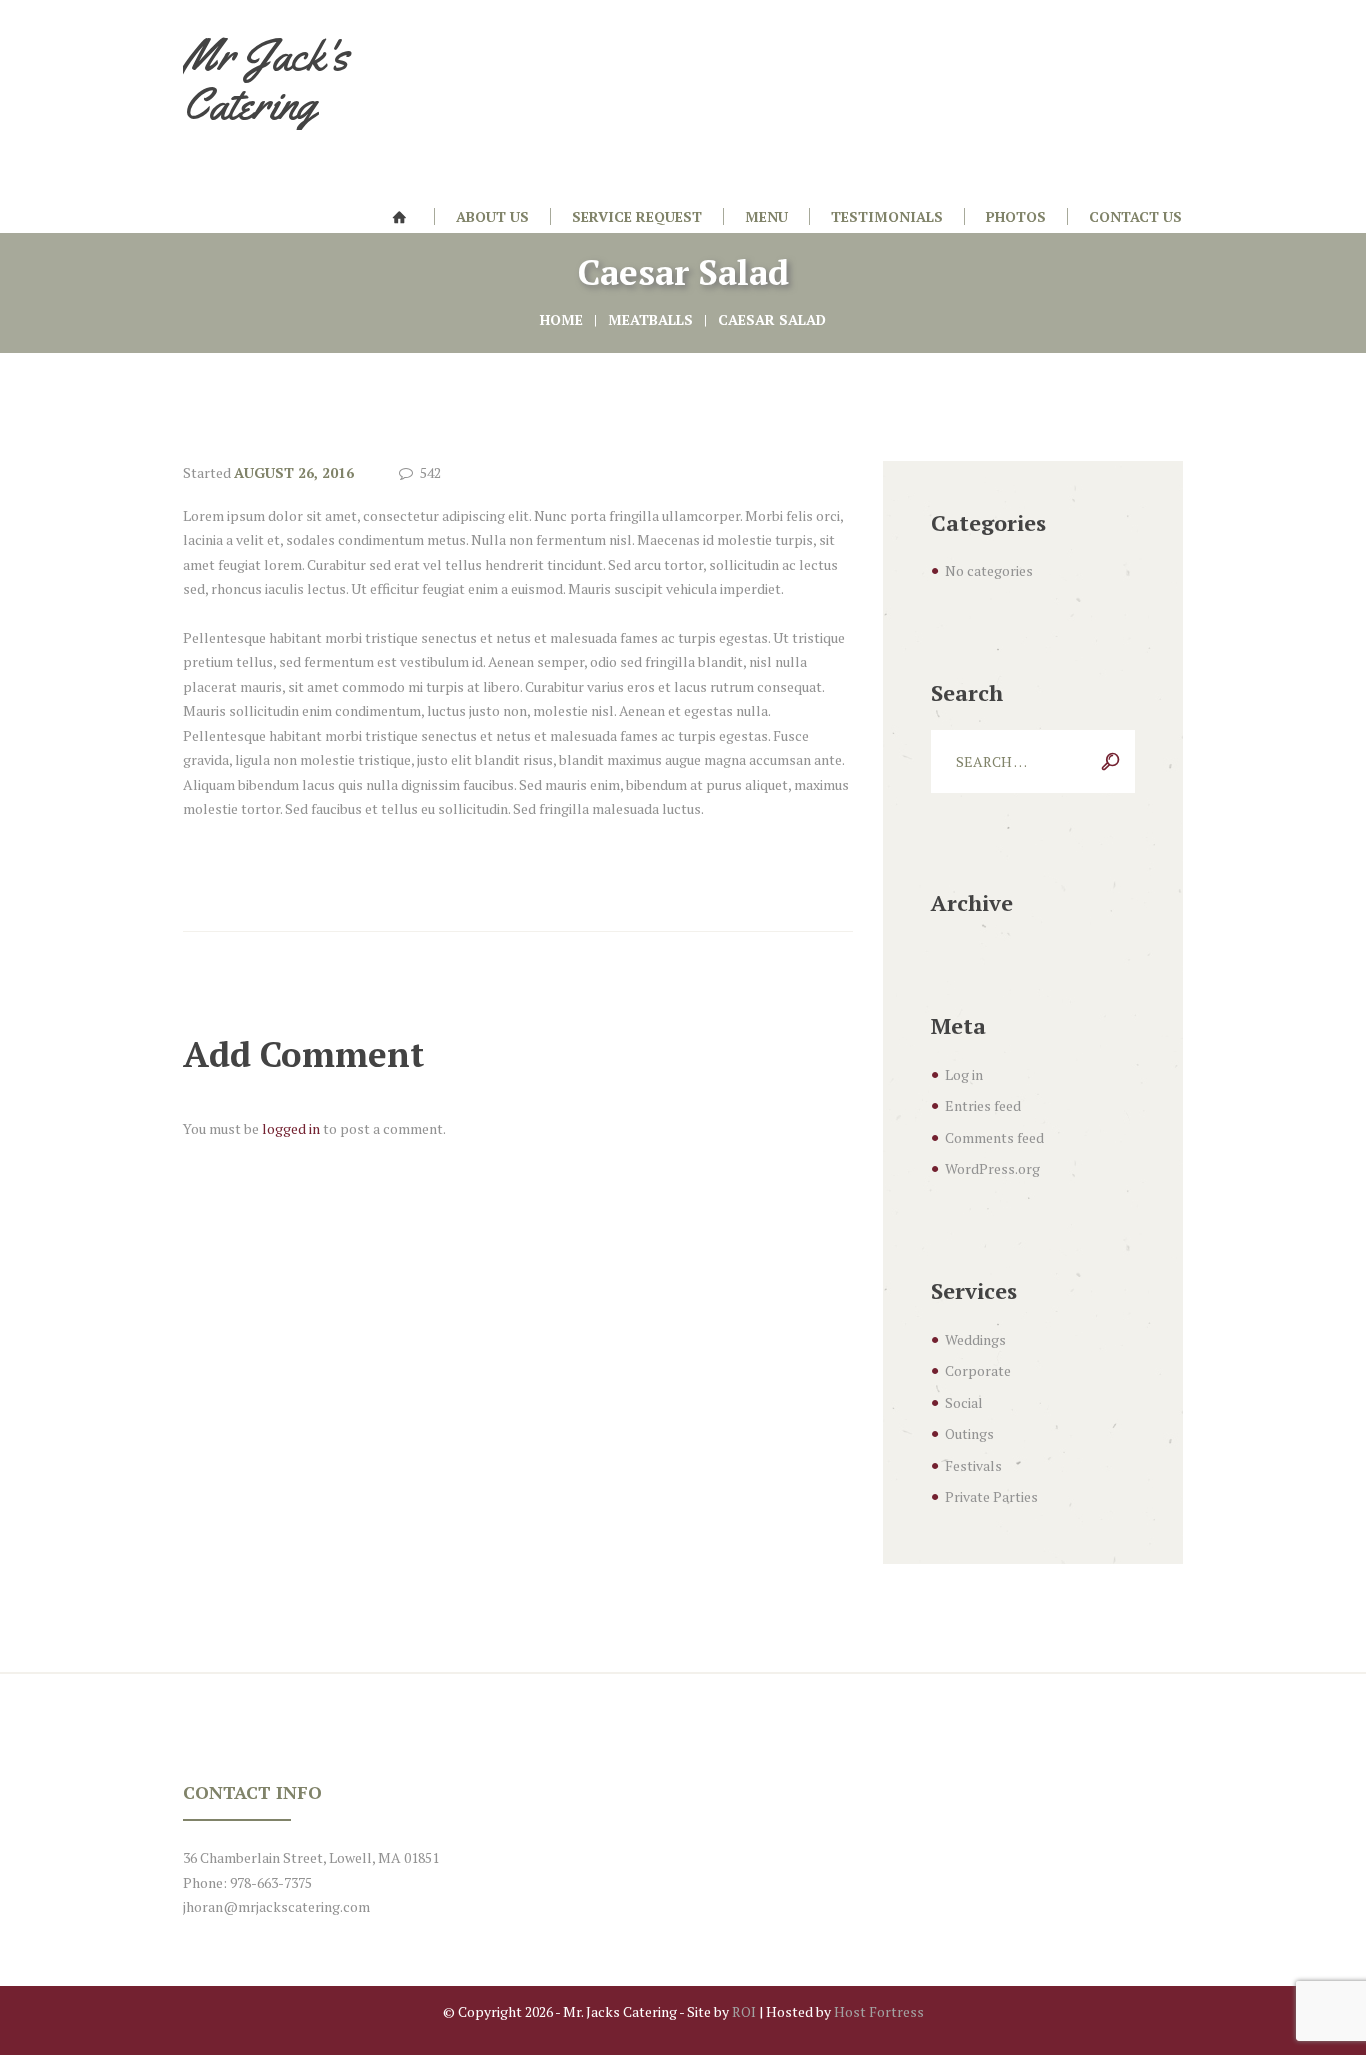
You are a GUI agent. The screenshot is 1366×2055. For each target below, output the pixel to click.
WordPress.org (992, 1168)
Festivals (973, 1465)
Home (561, 319)
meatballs (650, 319)
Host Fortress (879, 2011)
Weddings (975, 1339)
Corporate (978, 1370)
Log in (964, 1074)
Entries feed (983, 1105)
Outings (969, 1433)
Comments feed (994, 1137)
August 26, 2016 (294, 472)
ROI (744, 2011)
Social (964, 1402)
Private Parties (991, 1496)
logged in (291, 1128)
